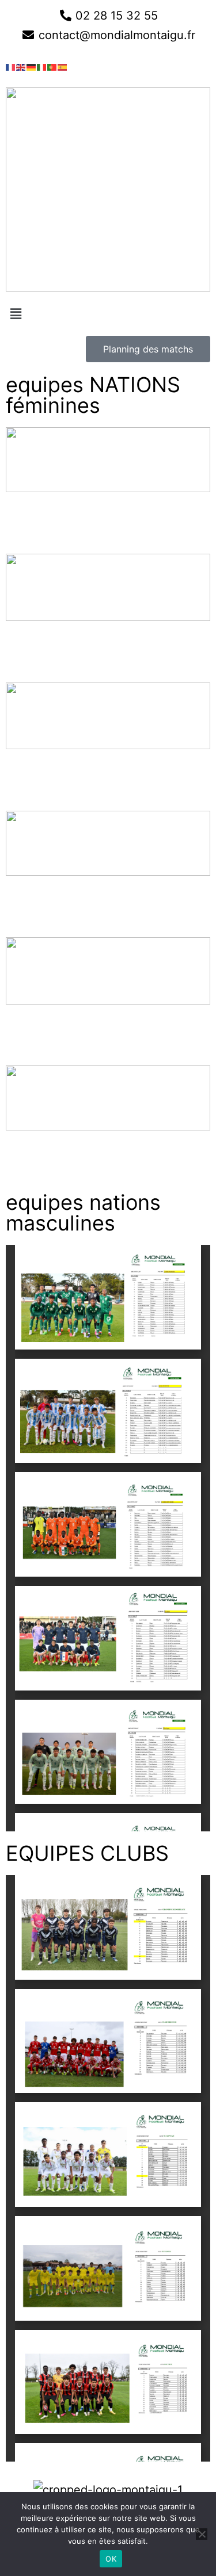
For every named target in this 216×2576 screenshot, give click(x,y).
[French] (11, 66)
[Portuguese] (52, 66)
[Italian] (42, 66)
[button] (108, 314)
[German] (32, 66)
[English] (21, 66)
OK (111, 2559)
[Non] (202, 2534)
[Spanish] (63, 66)
